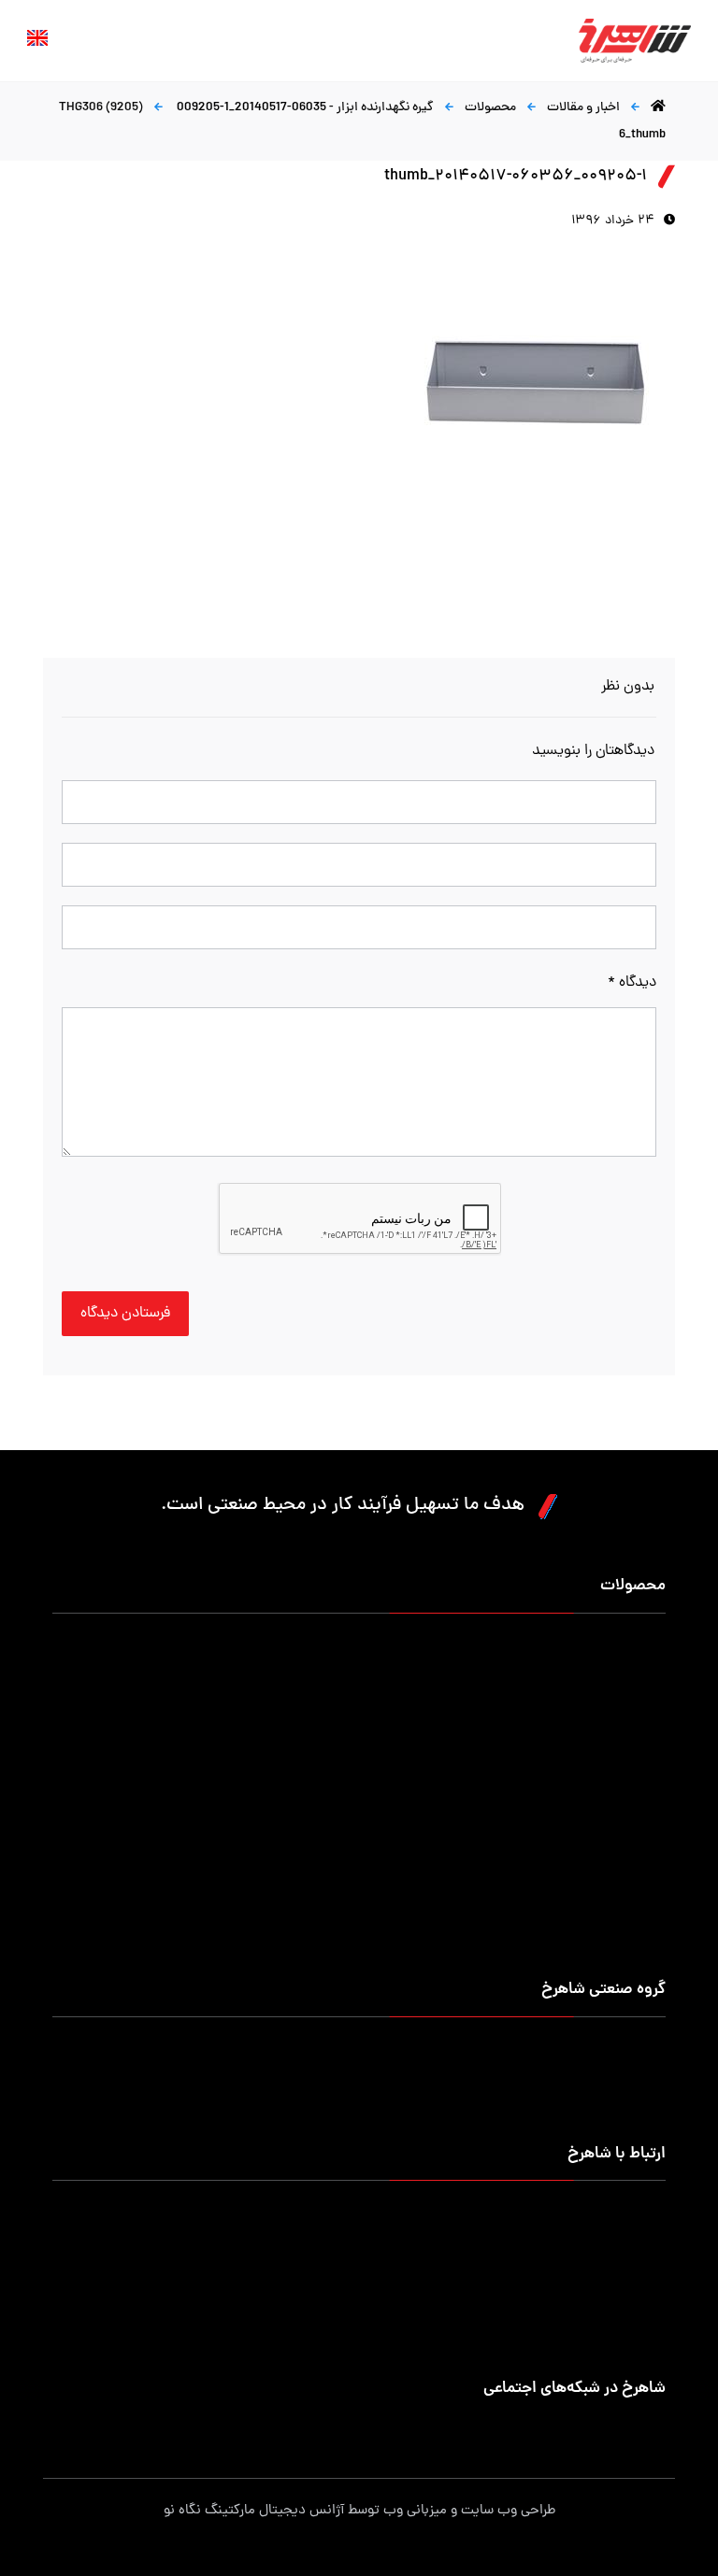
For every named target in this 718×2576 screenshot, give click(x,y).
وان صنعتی (342, 1767)
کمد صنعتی (635, 1887)
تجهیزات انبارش (330, 1678)
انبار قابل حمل (334, 1708)
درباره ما (645, 2051)
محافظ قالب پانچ (328, 1857)
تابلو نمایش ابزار (328, 1887)
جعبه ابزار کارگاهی (617, 1708)
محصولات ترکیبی (327, 1917)
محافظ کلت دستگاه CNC (307, 1827)
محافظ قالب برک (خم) (608, 1857)
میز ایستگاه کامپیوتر (611, 1947)
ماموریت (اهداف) (619, 2081)
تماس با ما (638, 2111)
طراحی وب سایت (508, 2511)
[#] (653, 2428)
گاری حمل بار (337, 1737)
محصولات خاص (624, 1917)
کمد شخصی (634, 1678)
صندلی (649, 1797)
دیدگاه (632, 983)
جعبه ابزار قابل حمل (613, 1767)
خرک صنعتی (339, 1797)
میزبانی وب (415, 2511)
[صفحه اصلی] (658, 108)
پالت (654, 1737)
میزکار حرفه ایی (625, 1648)
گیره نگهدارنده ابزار (616, 1827)
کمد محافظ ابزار (329, 1648)
